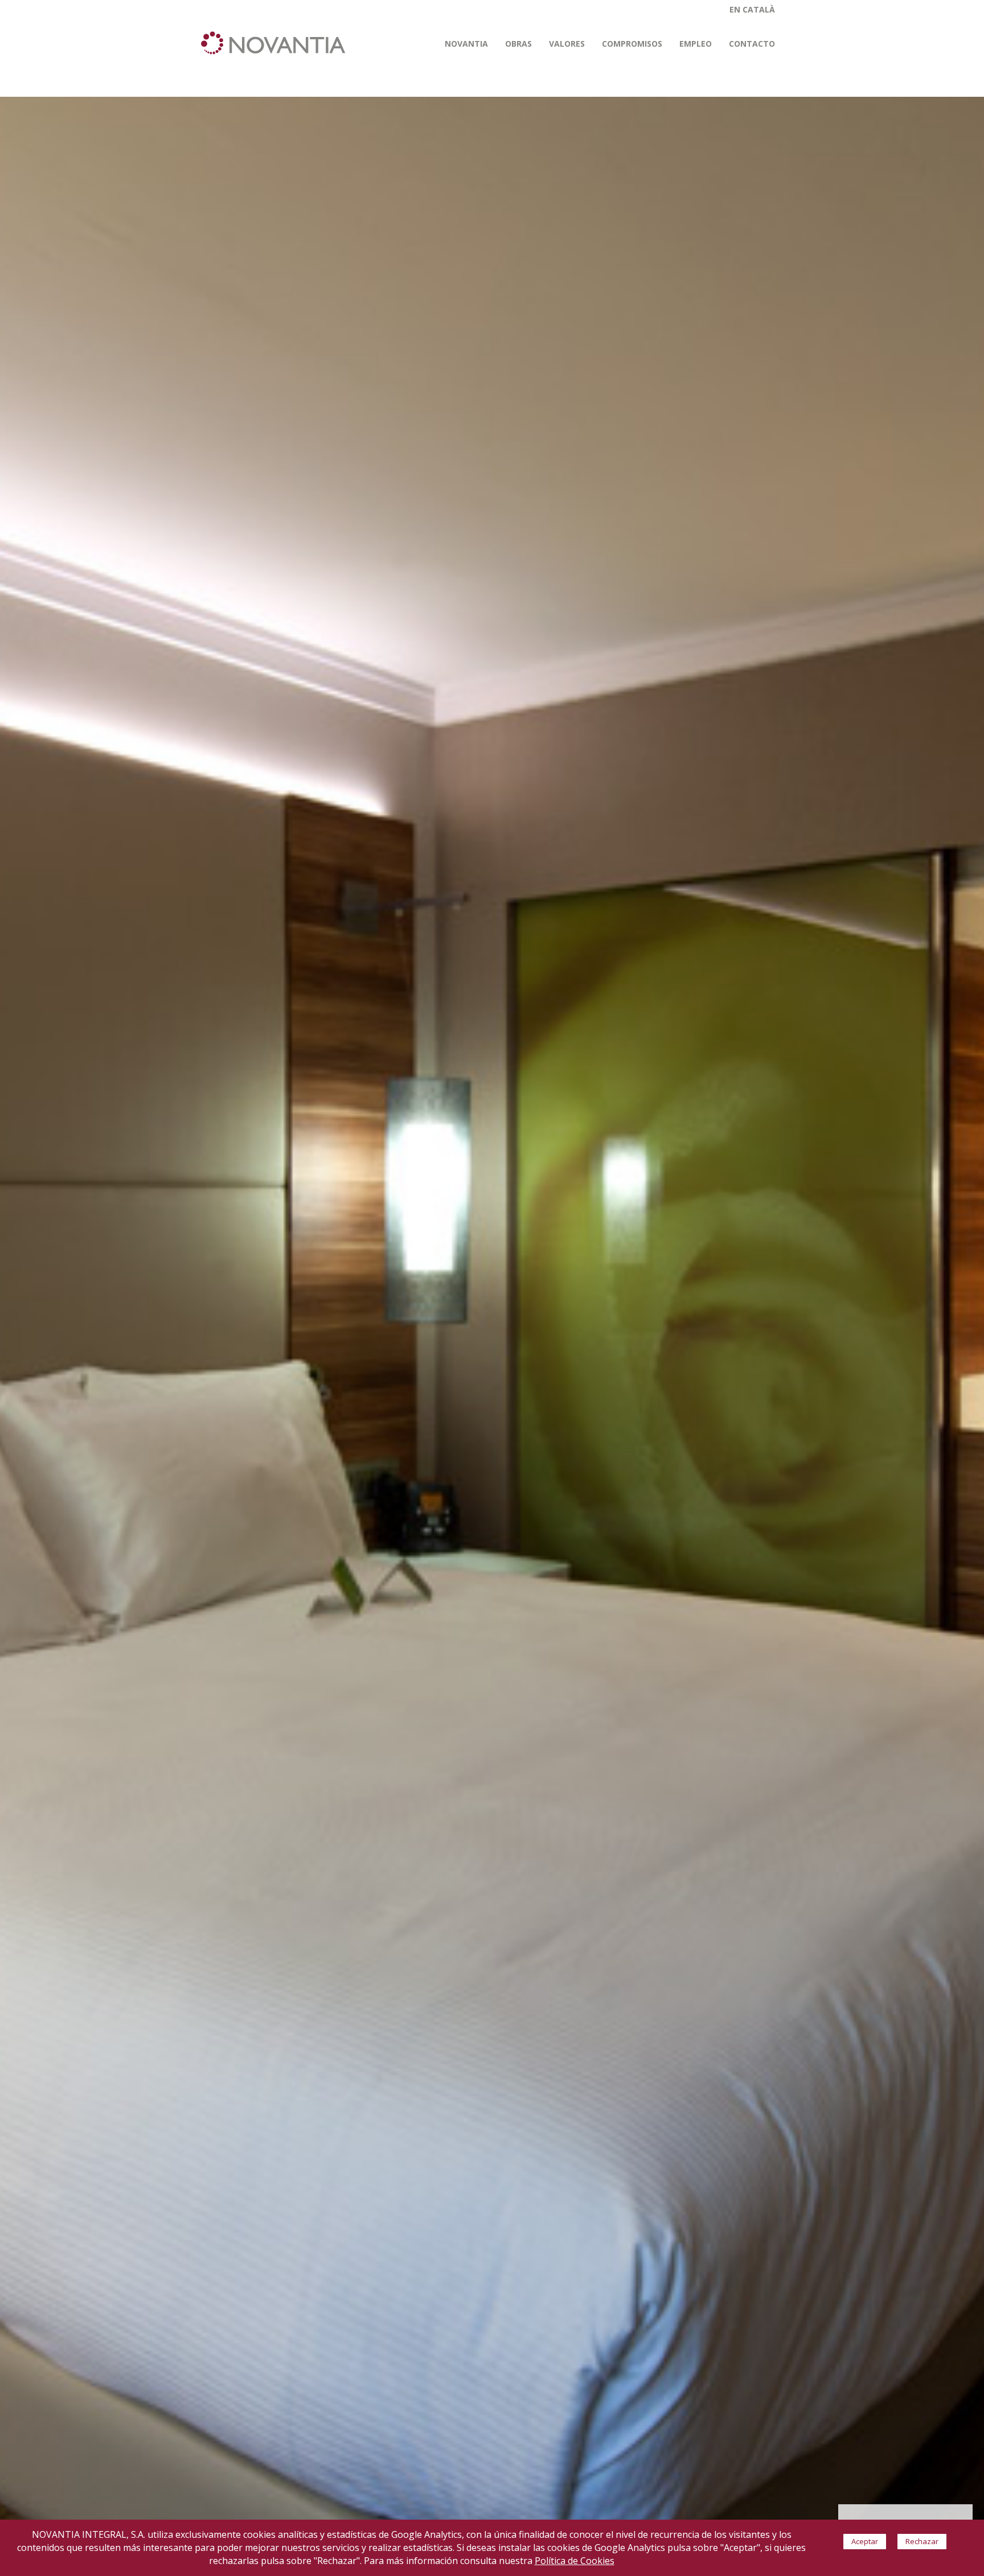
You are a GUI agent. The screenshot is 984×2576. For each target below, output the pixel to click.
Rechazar (922, 2541)
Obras (518, 44)
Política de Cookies (575, 2561)
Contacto (752, 44)
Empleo (696, 44)
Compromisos (632, 44)
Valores (567, 44)
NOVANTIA (466, 44)
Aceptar (865, 2541)
